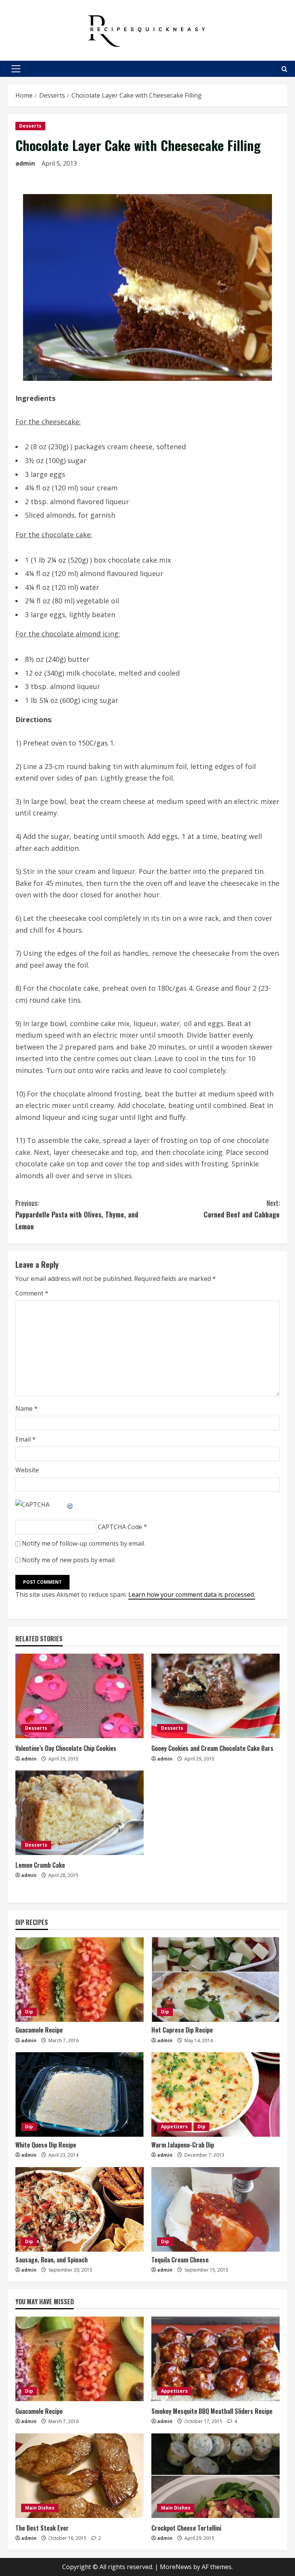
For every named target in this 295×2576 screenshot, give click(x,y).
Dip (29, 2012)
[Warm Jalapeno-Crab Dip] (215, 2094)
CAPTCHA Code (120, 1527)
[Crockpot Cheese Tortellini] (215, 2476)
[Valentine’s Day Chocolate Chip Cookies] (80, 1696)
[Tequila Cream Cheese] (215, 2209)
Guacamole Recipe (39, 2030)
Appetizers (174, 2127)
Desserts (30, 126)
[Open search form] (284, 69)
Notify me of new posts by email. (69, 1560)
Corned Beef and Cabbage (242, 1209)
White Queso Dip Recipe (46, 2145)
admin (25, 163)
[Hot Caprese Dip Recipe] (215, 1980)
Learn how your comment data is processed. (192, 1594)
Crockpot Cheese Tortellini (186, 2528)
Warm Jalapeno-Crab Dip (183, 2145)
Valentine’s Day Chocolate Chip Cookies (66, 1748)
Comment (32, 1293)
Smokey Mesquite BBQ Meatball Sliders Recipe (212, 2411)
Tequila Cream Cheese (180, 2260)
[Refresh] (70, 1505)
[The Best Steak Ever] (80, 2476)
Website (27, 1470)
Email (26, 1439)
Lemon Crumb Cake (40, 1865)
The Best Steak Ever (42, 2528)
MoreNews (176, 2567)
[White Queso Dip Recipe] (80, 2094)
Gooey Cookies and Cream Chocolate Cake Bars (212, 1748)
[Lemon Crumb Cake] (80, 1813)
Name (27, 1408)
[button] (16, 69)
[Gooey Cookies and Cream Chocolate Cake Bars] (215, 1696)
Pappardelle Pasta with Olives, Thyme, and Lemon (77, 1215)
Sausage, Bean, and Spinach (51, 2260)
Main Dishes (40, 2508)
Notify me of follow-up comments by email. (84, 1543)
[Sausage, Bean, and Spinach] (80, 2209)
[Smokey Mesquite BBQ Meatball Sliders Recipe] (215, 2359)
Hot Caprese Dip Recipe (182, 2030)
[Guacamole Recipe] (80, 1980)
